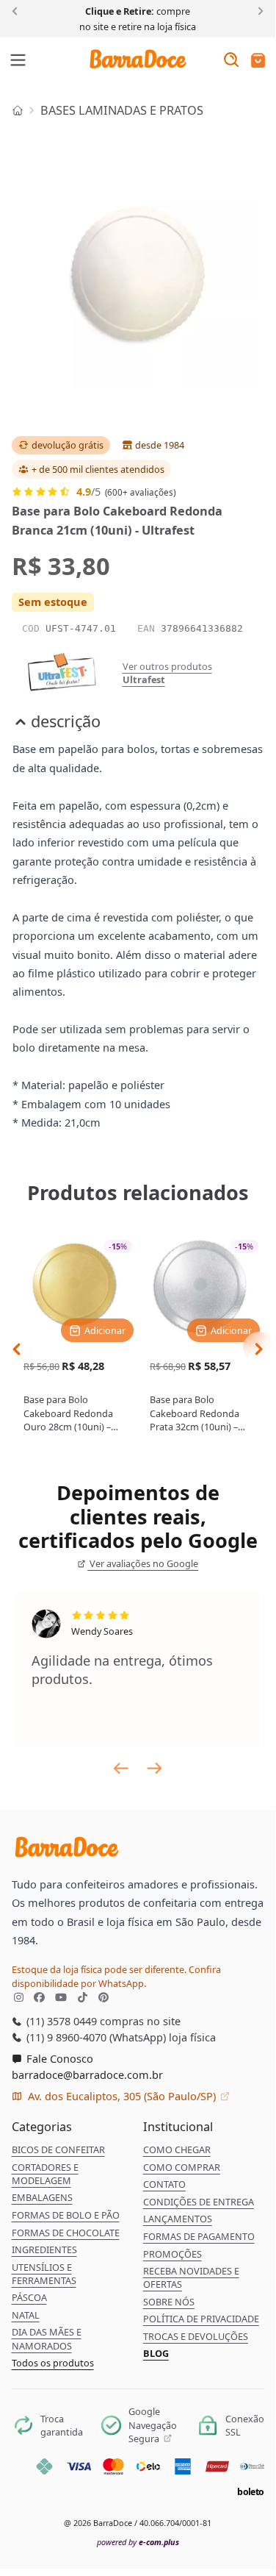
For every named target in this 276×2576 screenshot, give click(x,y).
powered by (138, 2542)
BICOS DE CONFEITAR (58, 2149)
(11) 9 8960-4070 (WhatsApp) (95, 2037)
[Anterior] (17, 10)
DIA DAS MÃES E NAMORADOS (47, 2338)
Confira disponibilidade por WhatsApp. (116, 1976)
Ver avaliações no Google (143, 1563)
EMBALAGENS (42, 2197)
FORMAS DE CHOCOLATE (66, 2233)
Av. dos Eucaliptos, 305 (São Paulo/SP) (122, 2096)
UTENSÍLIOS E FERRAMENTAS (44, 2274)
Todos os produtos (53, 2363)
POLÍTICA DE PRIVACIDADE (201, 2319)
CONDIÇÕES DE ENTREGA (199, 2202)
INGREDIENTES (44, 2249)
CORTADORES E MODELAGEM (45, 2174)
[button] (258, 61)
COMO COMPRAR (182, 2167)
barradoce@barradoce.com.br (87, 2074)
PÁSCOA (29, 2297)
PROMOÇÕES (172, 2254)
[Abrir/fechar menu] (18, 61)
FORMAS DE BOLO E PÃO (66, 2215)
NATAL (26, 2315)
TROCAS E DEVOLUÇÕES (196, 2336)
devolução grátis (68, 445)
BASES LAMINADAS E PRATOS (122, 110)
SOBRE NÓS (169, 2302)
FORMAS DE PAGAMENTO (199, 2236)
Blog (156, 2353)
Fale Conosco (58, 2058)
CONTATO (164, 2184)
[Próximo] (258, 10)
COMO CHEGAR (177, 2149)
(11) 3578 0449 (60, 2021)
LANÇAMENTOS (178, 2219)
